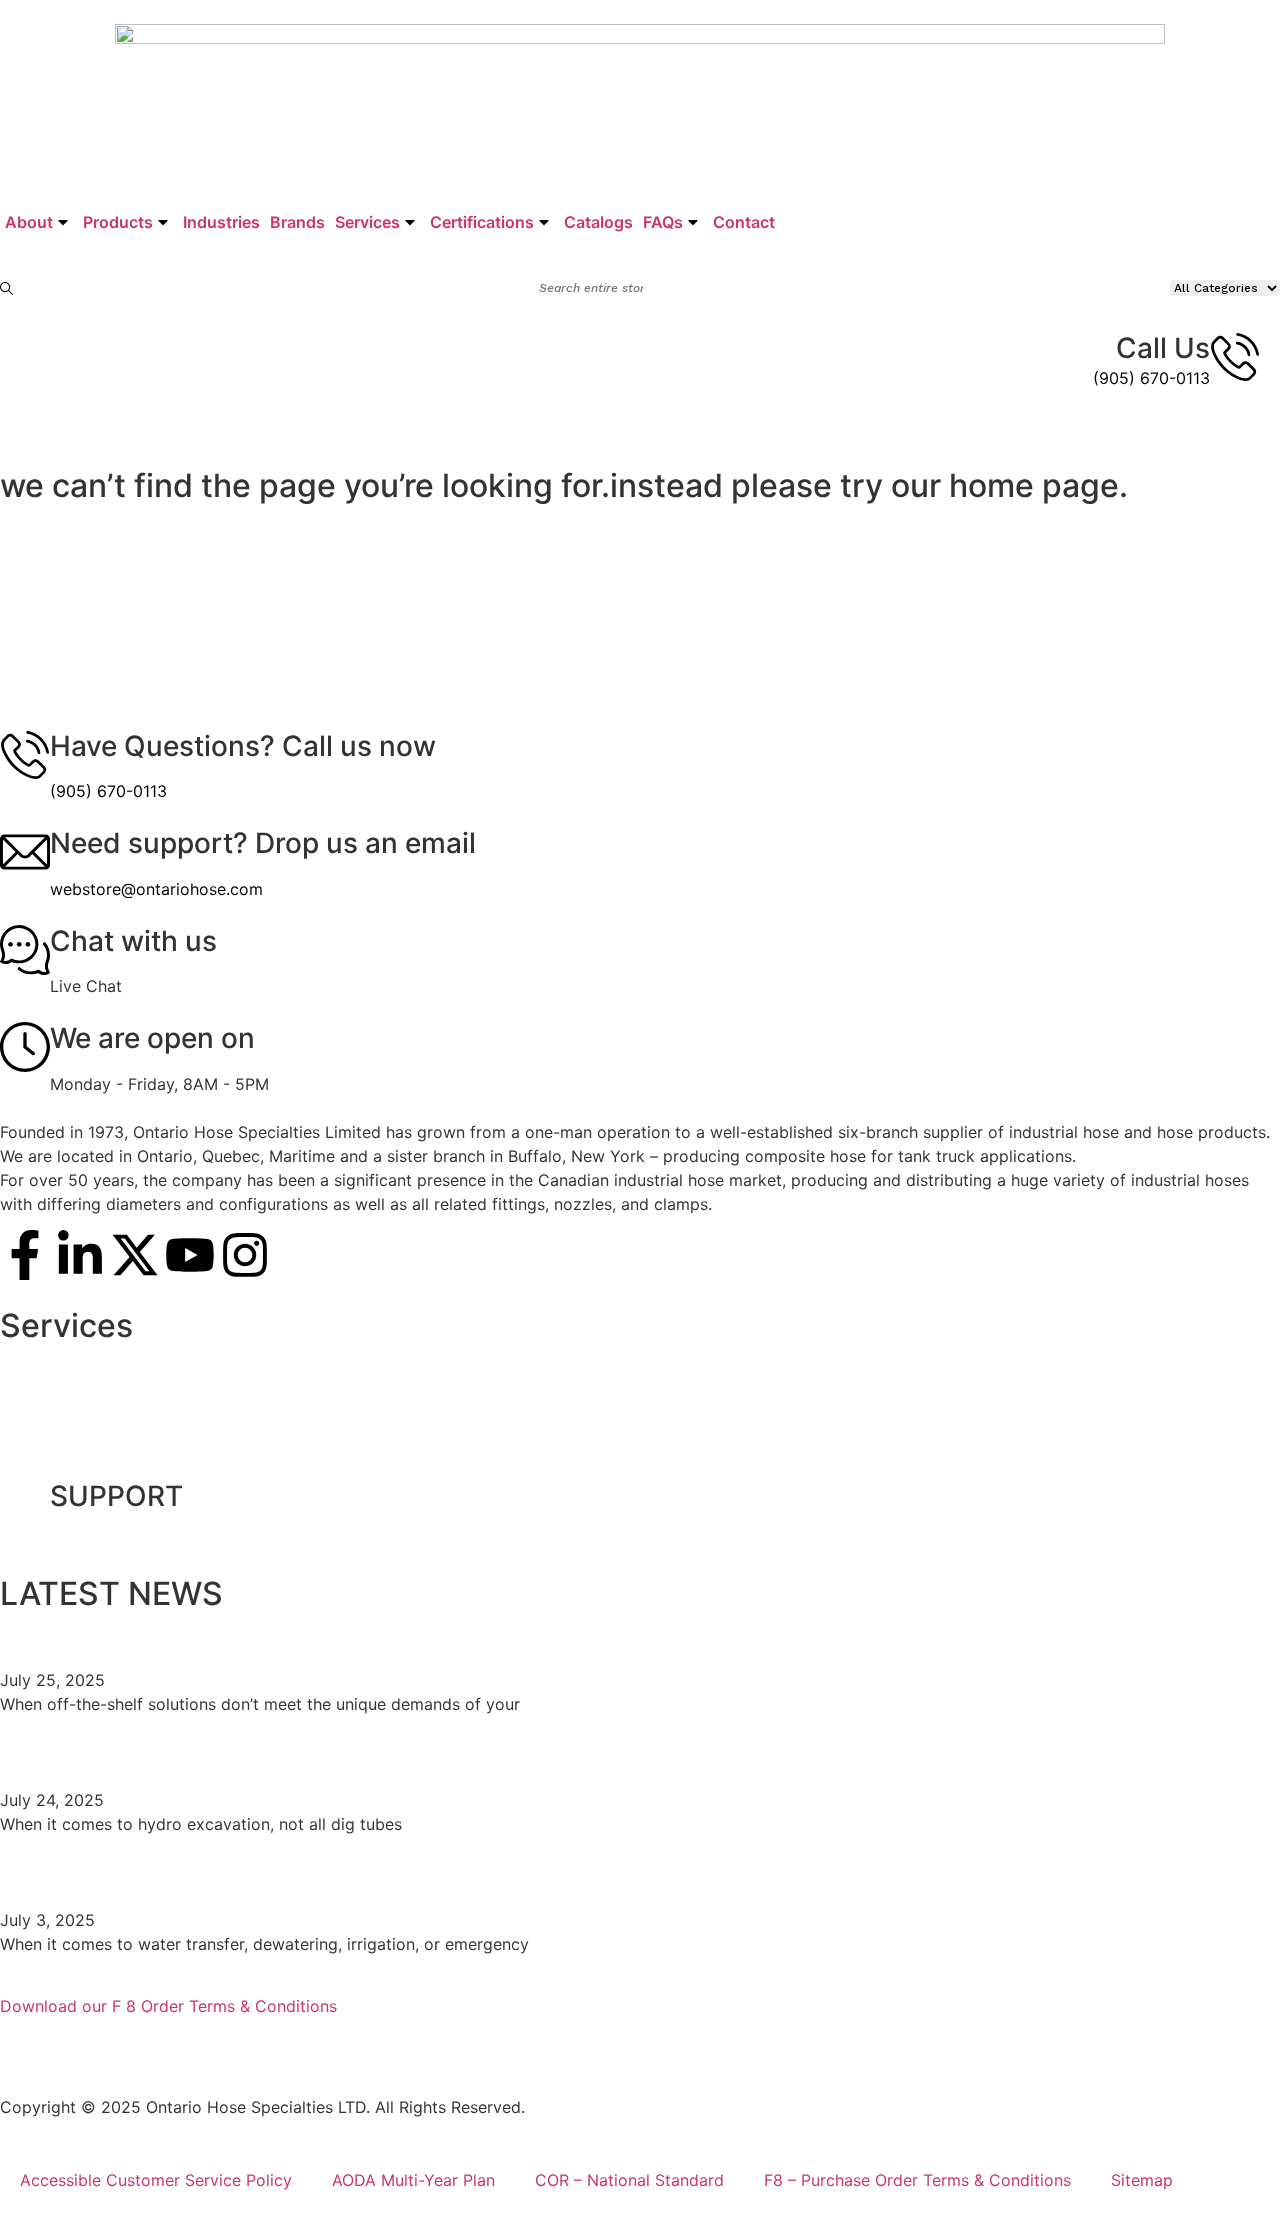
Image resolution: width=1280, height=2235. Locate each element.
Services (367, 222)
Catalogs (598, 222)
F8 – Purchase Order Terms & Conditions (917, 2180)
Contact (744, 222)
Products (118, 222)
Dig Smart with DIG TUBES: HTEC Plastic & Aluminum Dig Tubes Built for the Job (531, 1754)
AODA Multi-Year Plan (413, 2180)
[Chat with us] (25, 950)
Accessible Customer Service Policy (156, 2180)
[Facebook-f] (25, 1255)
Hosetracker (66, 1457)
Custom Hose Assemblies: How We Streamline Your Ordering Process (465, 1634)
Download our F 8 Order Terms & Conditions (168, 2006)
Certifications (482, 222)
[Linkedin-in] (80, 1255)
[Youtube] (190, 1255)
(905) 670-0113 (1151, 378)
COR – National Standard (629, 2180)
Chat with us (133, 941)
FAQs (663, 222)
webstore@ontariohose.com (156, 889)
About (29, 222)
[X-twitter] (135, 1255)
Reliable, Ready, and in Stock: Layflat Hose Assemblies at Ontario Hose (471, 1874)
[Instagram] (245, 1255)
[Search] (7, 288)
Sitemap (1142, 2180)
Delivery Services (85, 1411)
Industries (221, 222)
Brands (297, 222)
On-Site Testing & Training (118, 1365)
